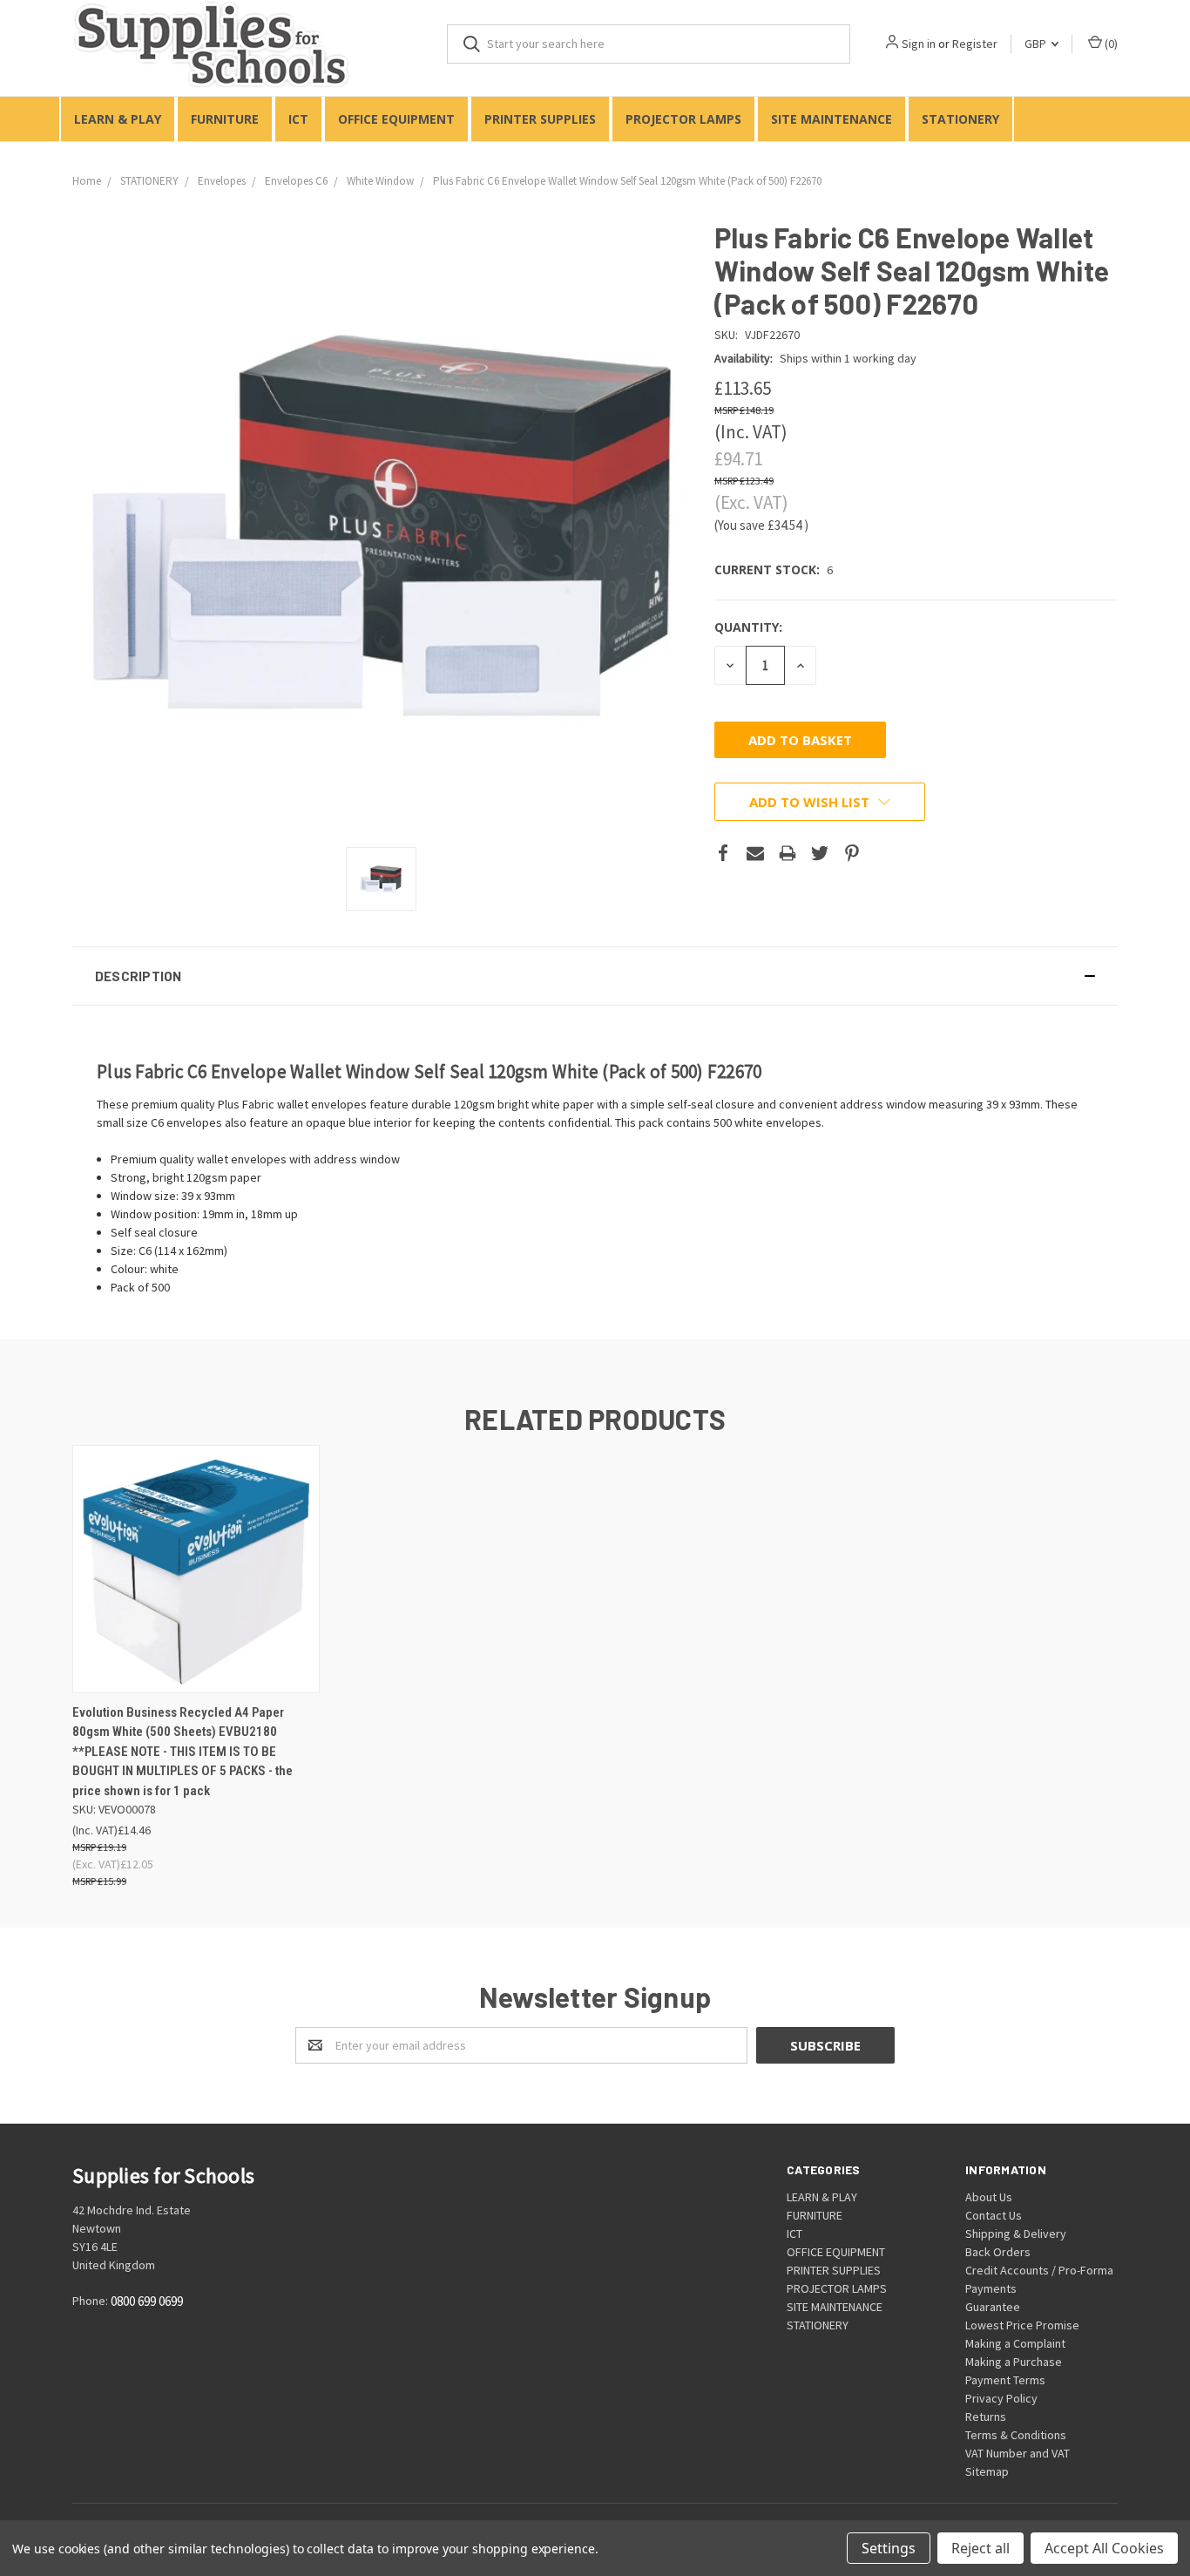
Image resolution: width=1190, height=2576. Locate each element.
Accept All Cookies (1104, 2548)
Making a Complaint (1015, 2343)
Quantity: (748, 627)
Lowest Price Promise (1022, 2325)
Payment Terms (1005, 2380)
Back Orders (998, 2252)
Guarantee (993, 2307)
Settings (889, 2548)
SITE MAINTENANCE (832, 119)
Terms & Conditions (1016, 2435)
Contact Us (994, 2215)
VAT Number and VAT (1018, 2453)
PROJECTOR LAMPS (683, 119)
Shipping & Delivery (1016, 2234)
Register (975, 44)
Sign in (919, 44)
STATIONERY (960, 119)
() (1110, 44)
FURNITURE (225, 119)
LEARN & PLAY (118, 119)
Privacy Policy (1001, 2398)
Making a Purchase (1014, 2362)
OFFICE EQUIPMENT (396, 119)
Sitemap (987, 2471)
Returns (986, 2417)
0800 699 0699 (147, 2302)
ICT (298, 119)
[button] (595, 976)
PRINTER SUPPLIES (540, 119)
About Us (989, 2197)
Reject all (980, 2548)
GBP (1037, 44)
